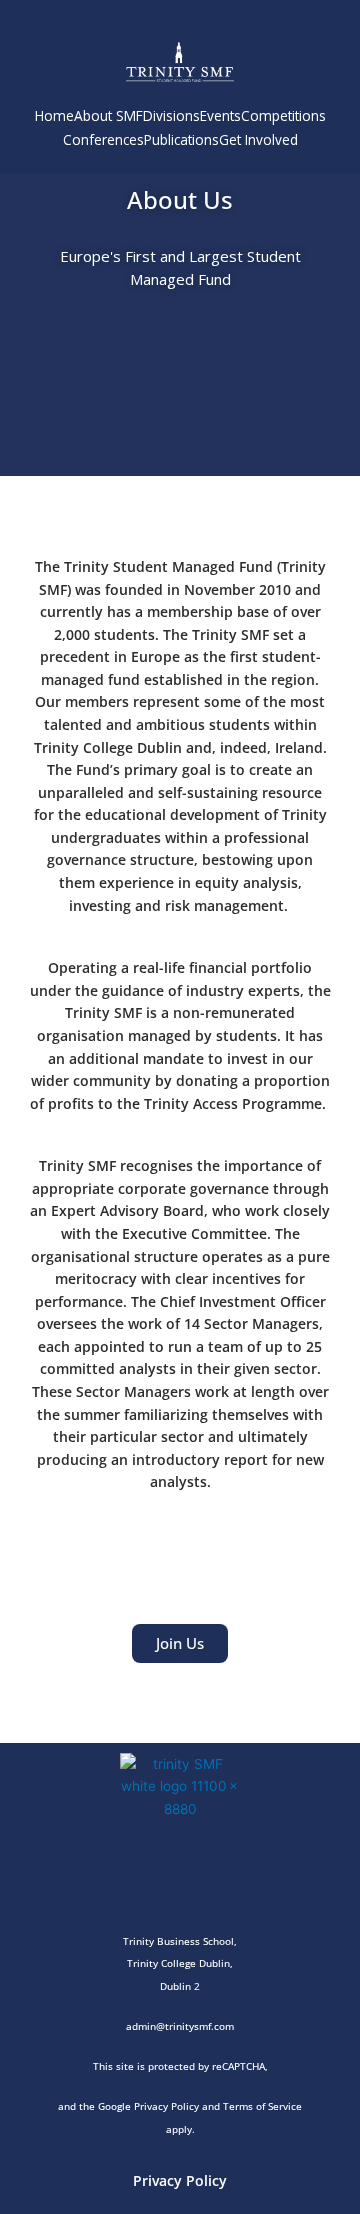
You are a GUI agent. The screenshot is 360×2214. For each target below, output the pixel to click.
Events (220, 115)
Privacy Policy (180, 2180)
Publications (181, 139)
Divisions (171, 115)
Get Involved (258, 139)
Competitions (283, 115)
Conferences (103, 139)
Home (54, 115)
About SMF (108, 115)
